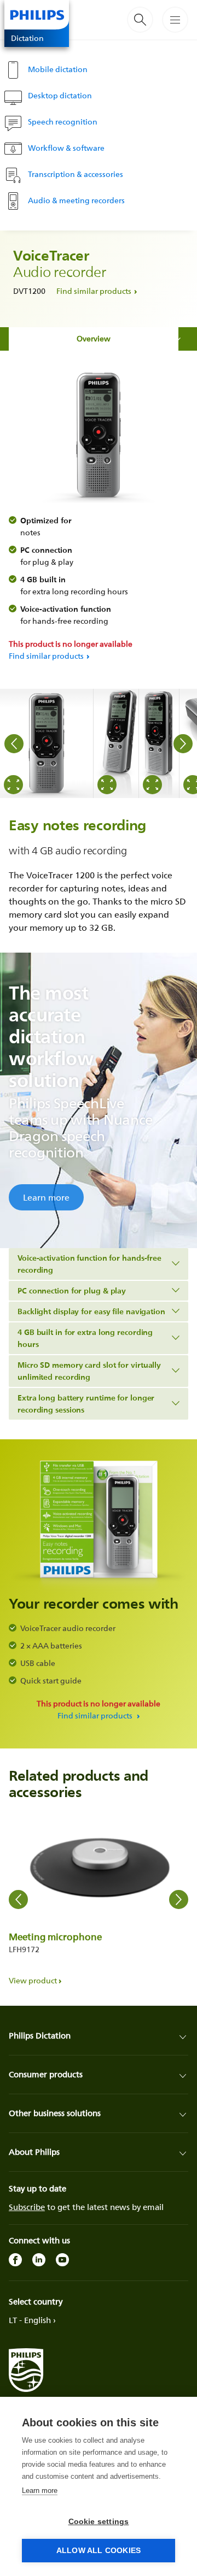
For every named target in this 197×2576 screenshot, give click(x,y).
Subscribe (27, 2207)
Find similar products (94, 291)
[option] (47, 743)
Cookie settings (99, 2522)
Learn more (46, 1197)
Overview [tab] (94, 338)
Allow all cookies (99, 2551)
